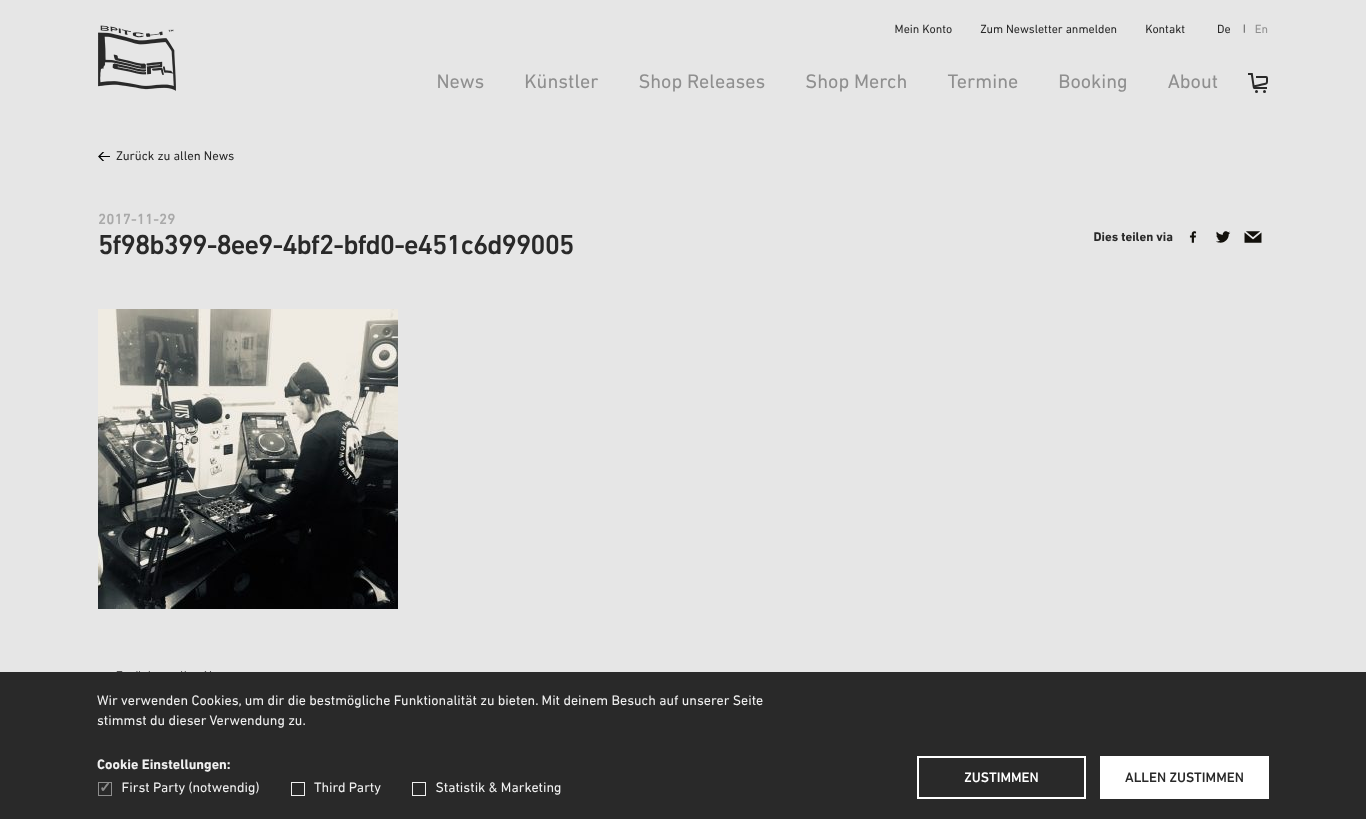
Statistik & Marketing (498, 788)
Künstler (561, 83)
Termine (982, 83)
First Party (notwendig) (190, 788)
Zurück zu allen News (175, 157)
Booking (1092, 83)
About (1193, 83)
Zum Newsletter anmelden (1048, 31)
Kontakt (1165, 31)
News (460, 83)
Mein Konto (924, 31)
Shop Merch (856, 83)
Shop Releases (701, 83)
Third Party (347, 788)
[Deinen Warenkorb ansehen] (1248, 89)
